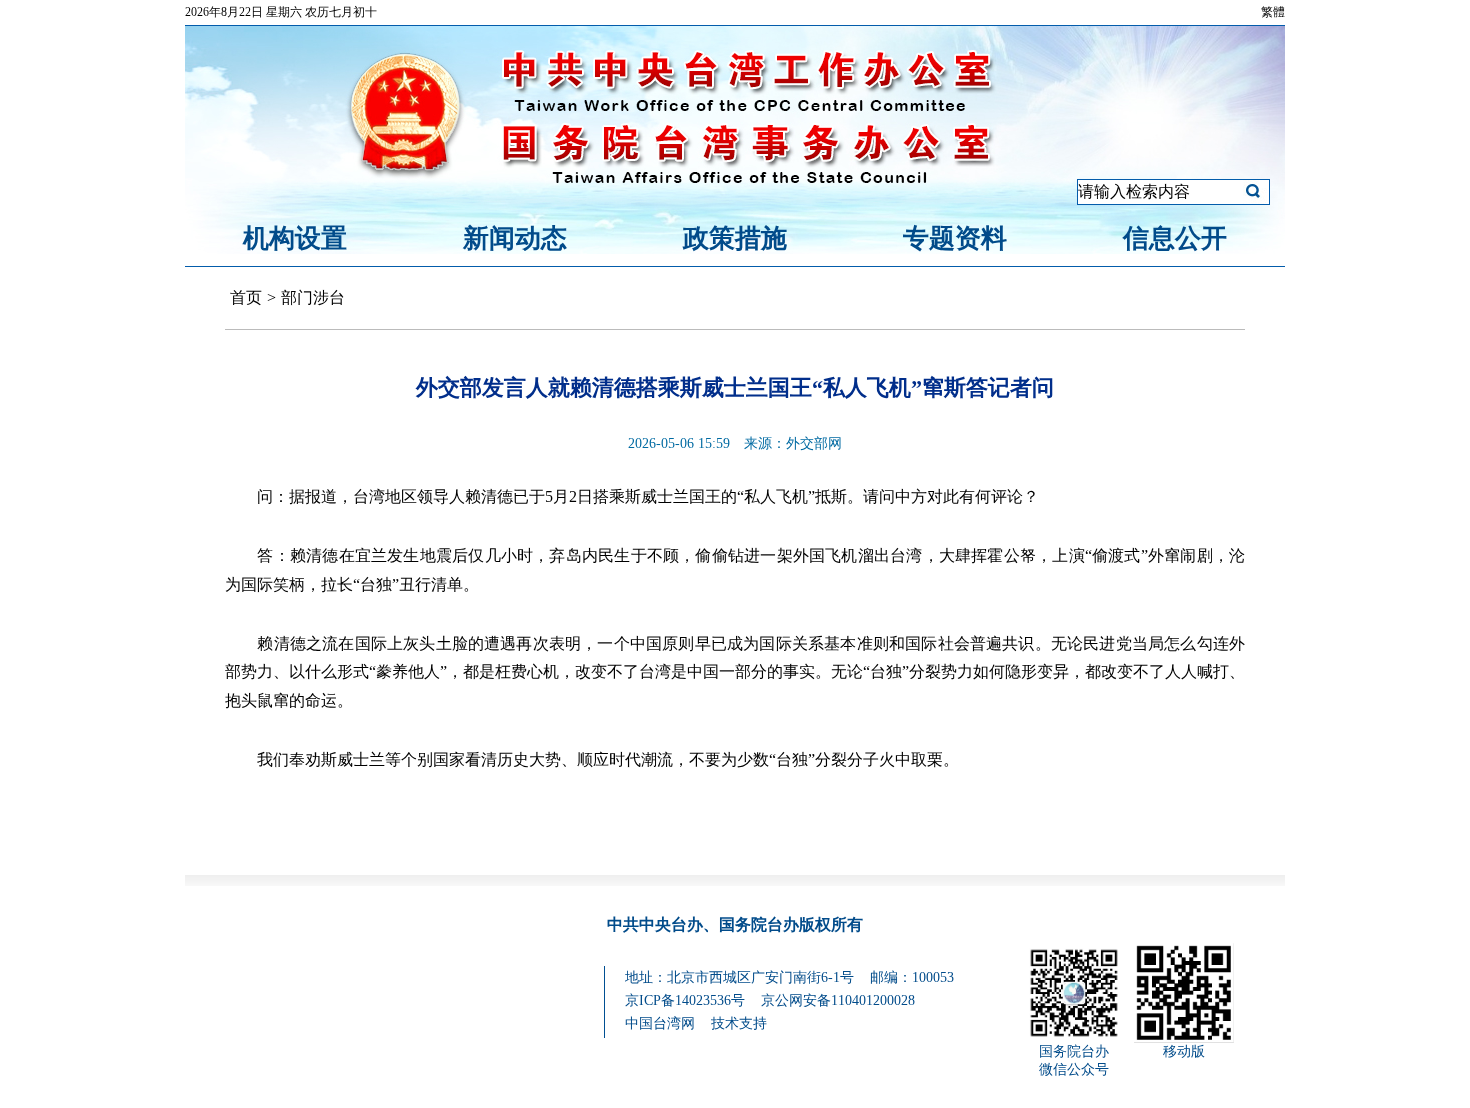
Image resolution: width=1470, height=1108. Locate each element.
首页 (246, 297)
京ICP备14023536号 (685, 1000)
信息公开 (1175, 238)
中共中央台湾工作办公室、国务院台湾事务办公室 (735, 93)
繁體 (1273, 12)
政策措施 (735, 238)
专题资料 (955, 238)
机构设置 (295, 238)
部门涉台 (313, 297)
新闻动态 (515, 238)
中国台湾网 (660, 1023)
